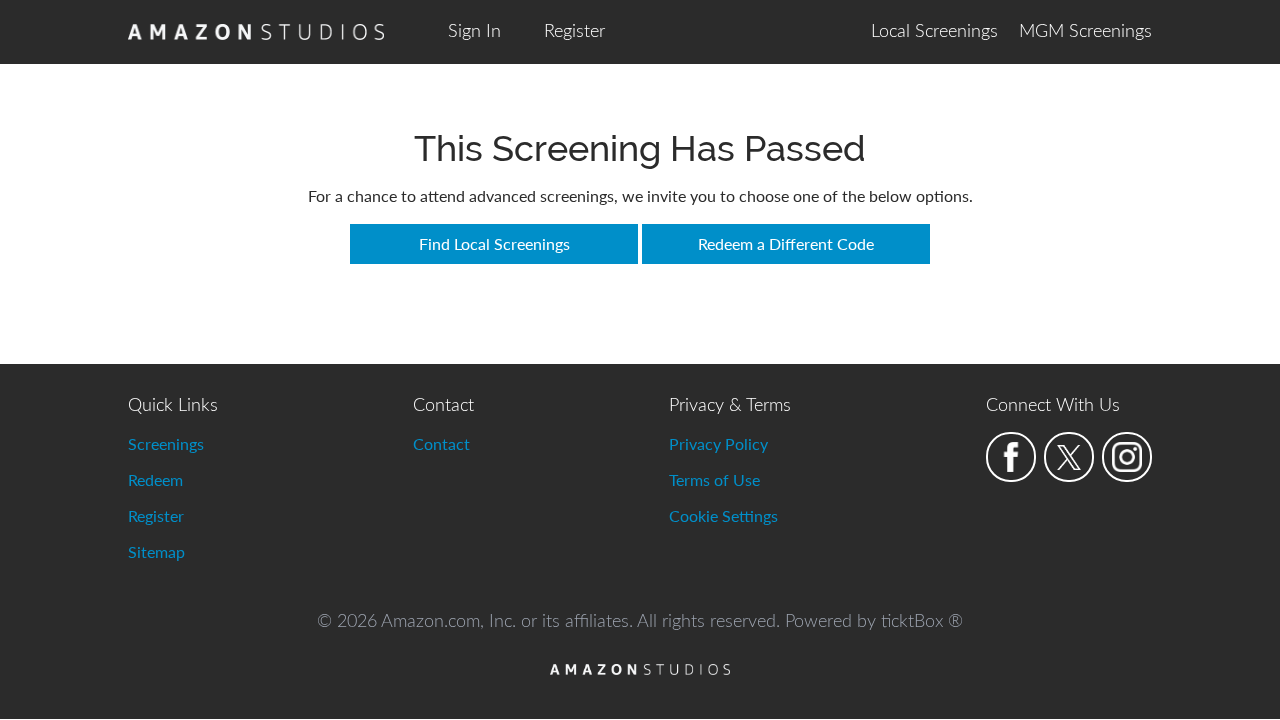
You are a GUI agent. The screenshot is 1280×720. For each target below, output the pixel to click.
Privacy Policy (718, 443)
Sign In (474, 32)
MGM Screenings (1085, 32)
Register (574, 32)
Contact (441, 443)
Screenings (166, 443)
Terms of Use (714, 479)
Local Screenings (934, 32)
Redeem (155, 479)
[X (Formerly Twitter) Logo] (1069, 457)
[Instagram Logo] (1127, 457)
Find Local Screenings (494, 243)
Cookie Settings (723, 515)
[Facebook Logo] (1011, 457)
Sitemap (156, 551)
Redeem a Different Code (786, 243)
